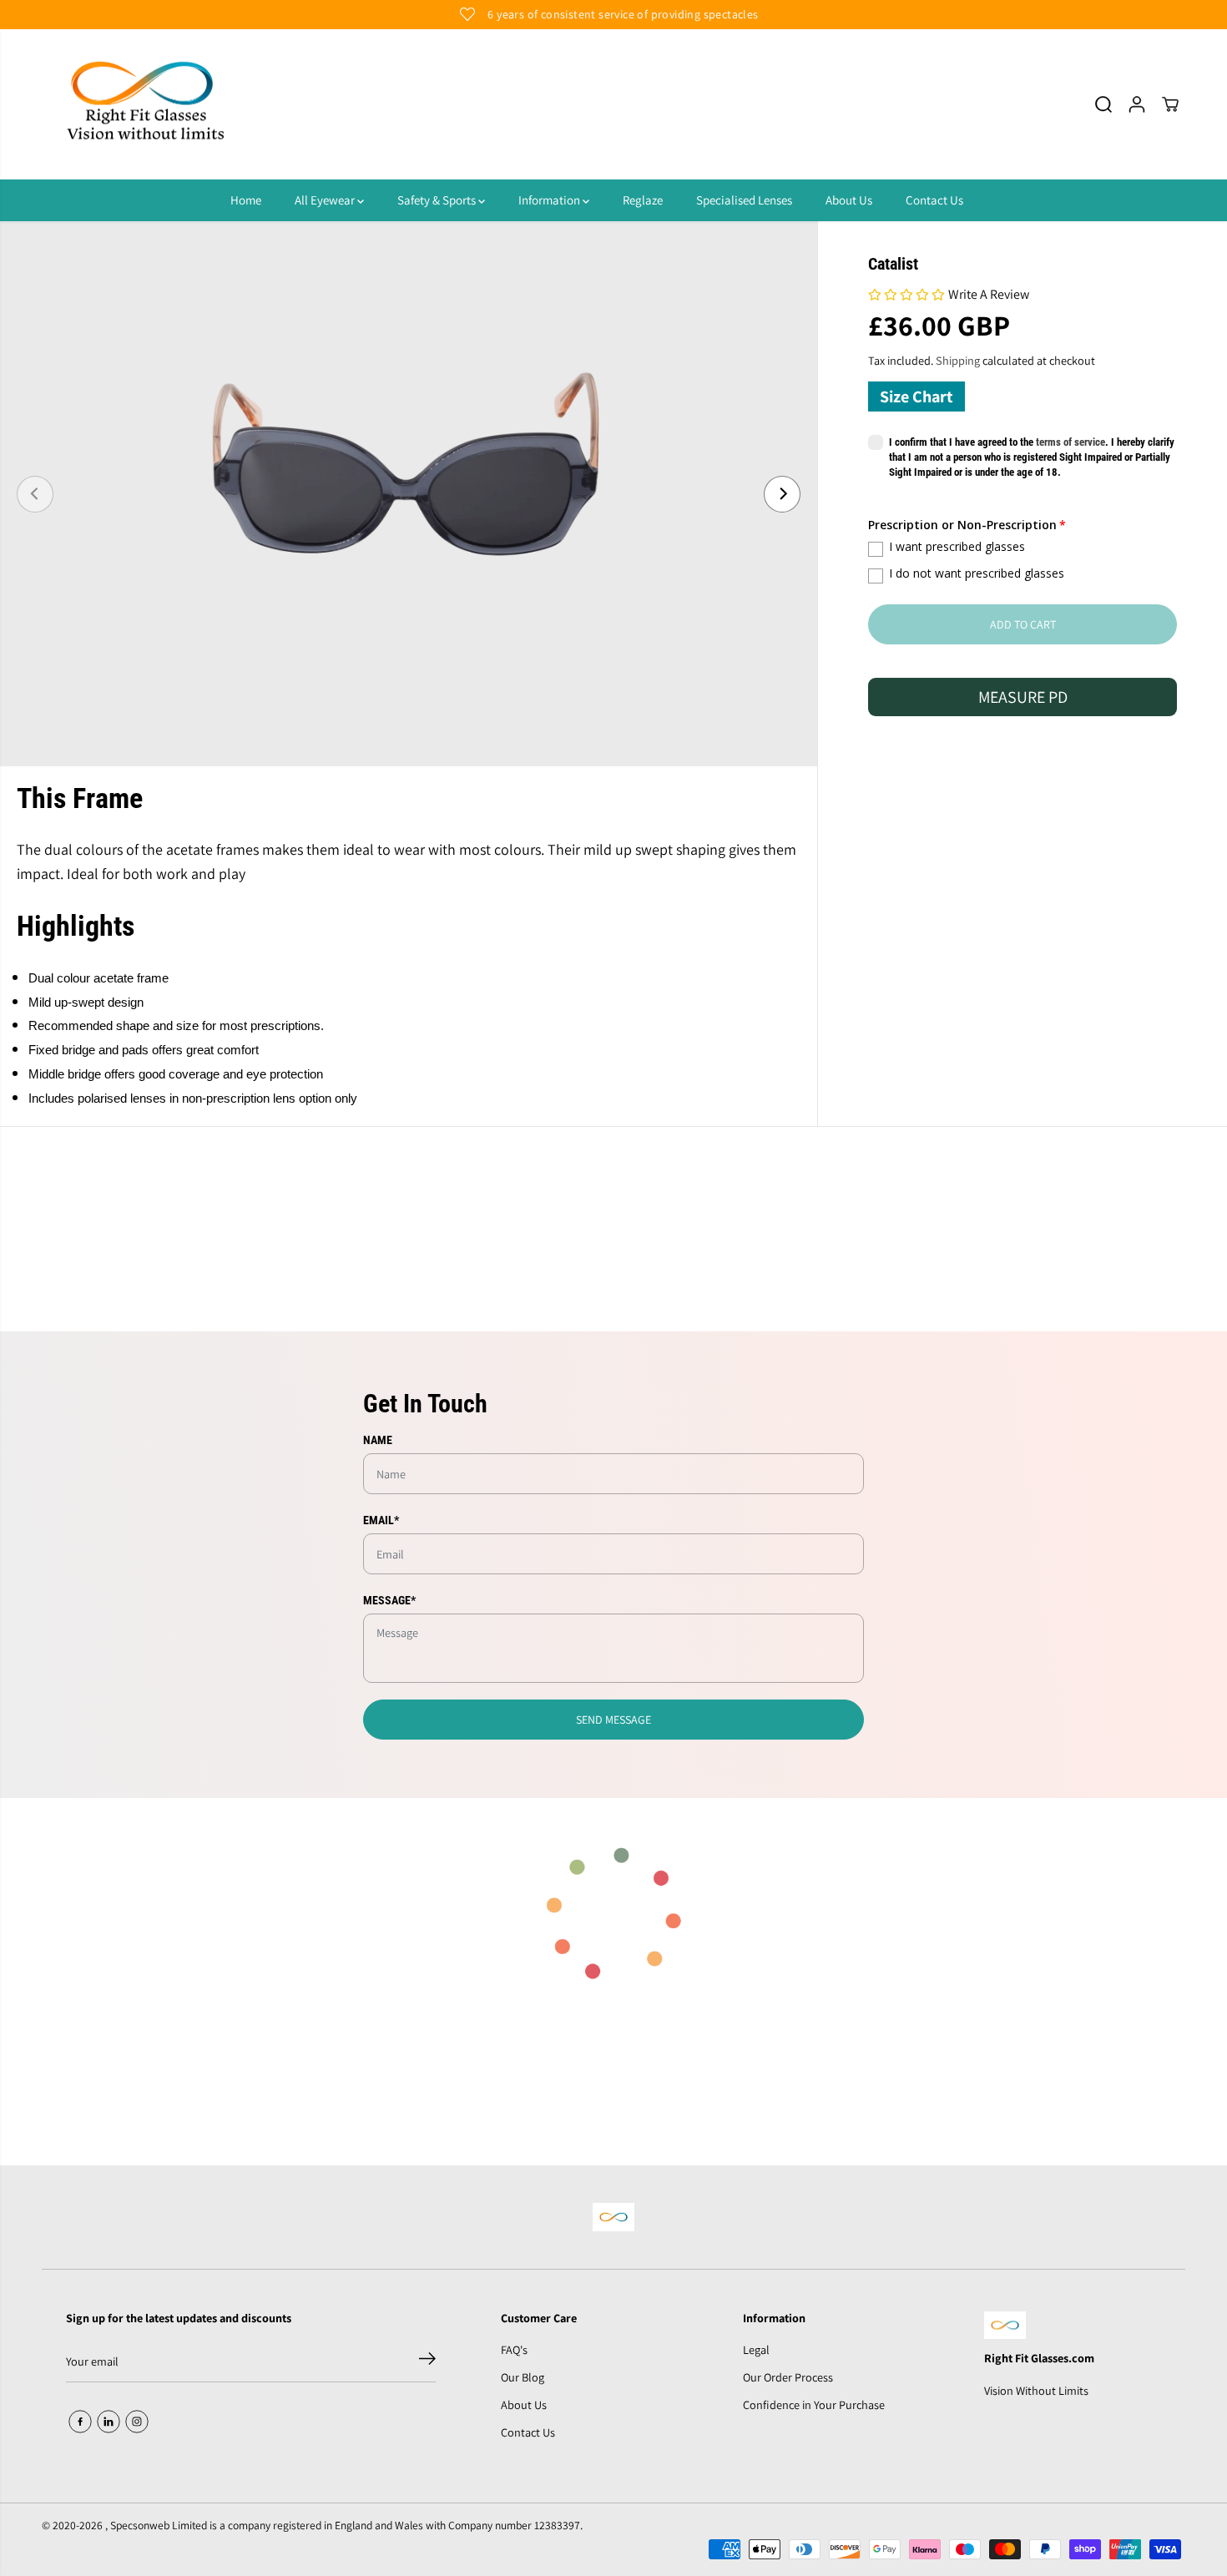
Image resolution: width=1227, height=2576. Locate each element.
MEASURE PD (1023, 698)
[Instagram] (137, 2422)
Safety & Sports (438, 200)
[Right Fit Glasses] (146, 105)
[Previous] (35, 494)
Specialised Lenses (744, 200)
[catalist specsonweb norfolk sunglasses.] (409, 494)
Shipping (958, 360)
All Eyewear (326, 200)
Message (389, 1600)
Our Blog (523, 2377)
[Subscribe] (427, 2361)
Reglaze (643, 200)
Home (246, 200)
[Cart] (1170, 104)
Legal (756, 2349)
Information (550, 200)
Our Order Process (788, 2377)
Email (381, 1520)
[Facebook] (80, 2422)
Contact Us (934, 200)
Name (378, 1440)
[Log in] (1137, 104)
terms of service (1070, 443)
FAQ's (514, 2349)
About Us (849, 200)
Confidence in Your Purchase (814, 2404)
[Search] (1103, 104)
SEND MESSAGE (613, 1720)
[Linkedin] (109, 2422)
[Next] (782, 494)
